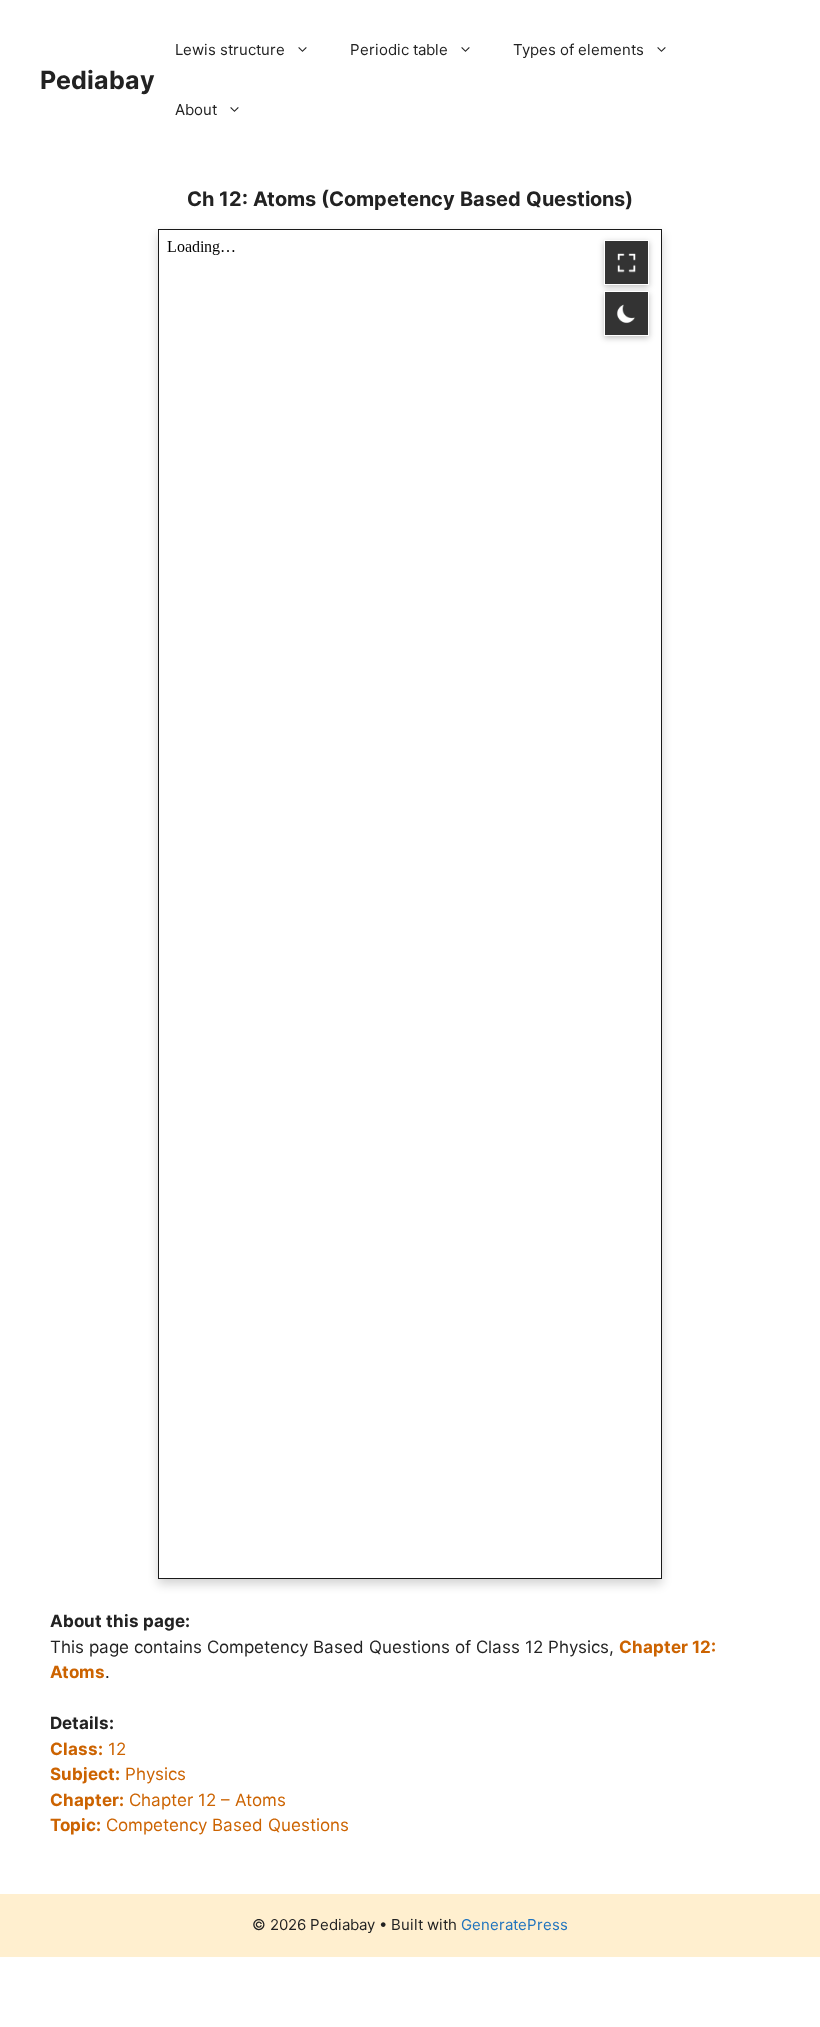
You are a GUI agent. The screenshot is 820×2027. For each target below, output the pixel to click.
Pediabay (97, 80)
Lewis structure (230, 49)
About (196, 109)
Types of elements (578, 49)
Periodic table (399, 49)
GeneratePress (514, 1924)
